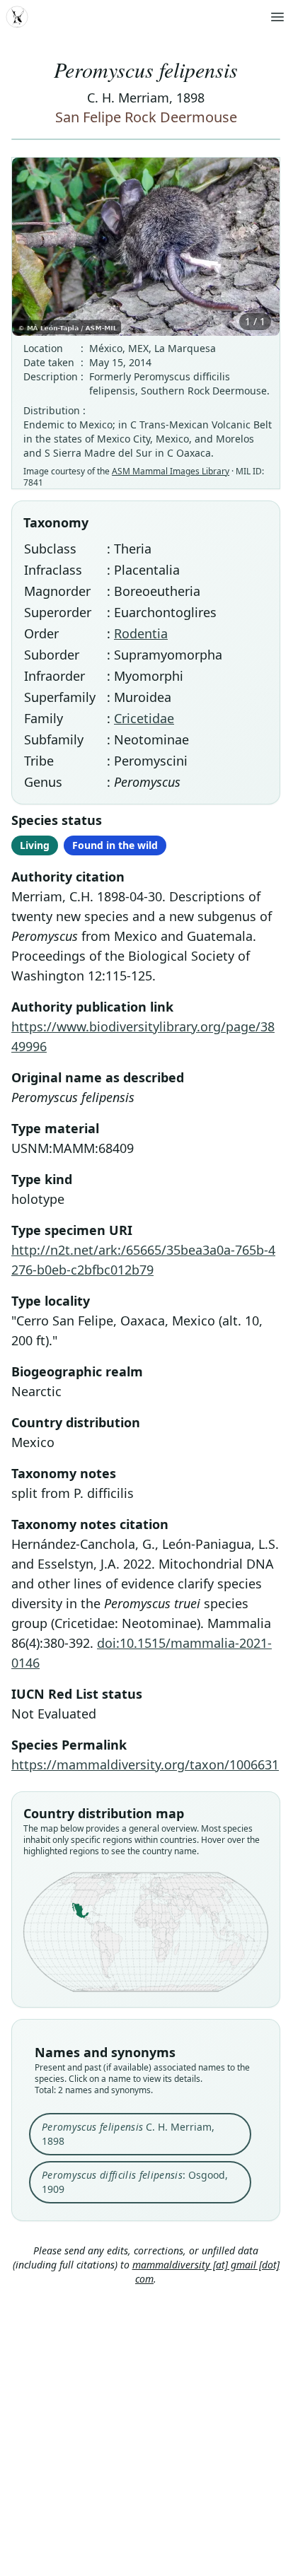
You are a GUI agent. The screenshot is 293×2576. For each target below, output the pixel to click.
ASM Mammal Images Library (171, 471)
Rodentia (141, 633)
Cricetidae (144, 718)
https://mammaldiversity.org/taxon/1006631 (145, 1764)
